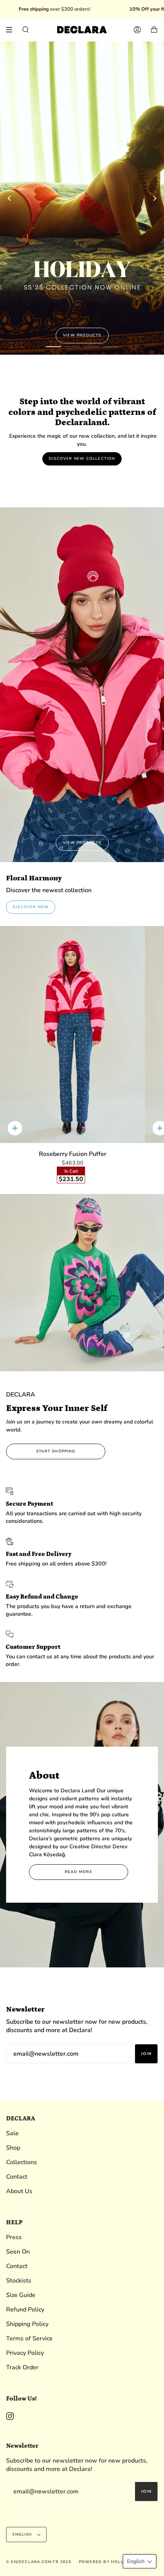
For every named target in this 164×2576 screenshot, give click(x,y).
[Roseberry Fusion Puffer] (72, 1035)
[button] (140, 2561)
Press (14, 2237)
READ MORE (79, 1872)
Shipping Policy (27, 2324)
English (23, 2535)
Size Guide (21, 2295)
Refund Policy (25, 2310)
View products (82, 335)
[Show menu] (12, 30)
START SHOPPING (56, 1451)
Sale (12, 2133)
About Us (19, 2191)
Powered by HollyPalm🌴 (111, 2562)
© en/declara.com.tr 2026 (39, 2562)
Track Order (22, 2367)
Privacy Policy (25, 2353)
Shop (13, 2148)
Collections (22, 2162)
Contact (17, 2177)
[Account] (137, 30)
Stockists (19, 2281)
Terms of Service (29, 2338)
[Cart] (154, 30)
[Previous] (10, 198)
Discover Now (31, 907)
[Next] (154, 198)
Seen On (18, 2252)
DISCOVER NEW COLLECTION (82, 459)
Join (146, 2053)
